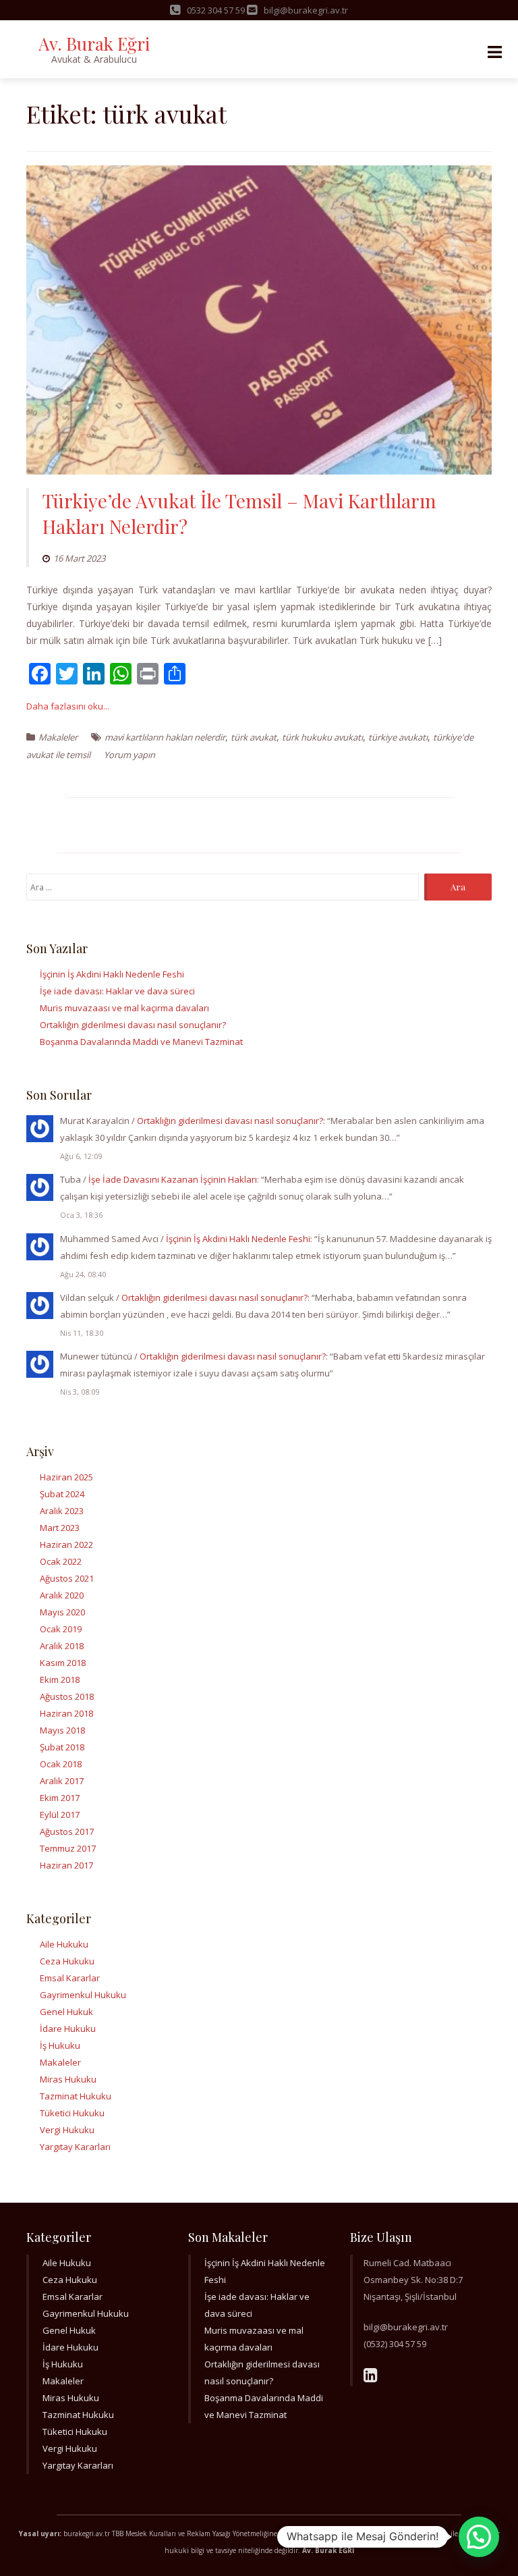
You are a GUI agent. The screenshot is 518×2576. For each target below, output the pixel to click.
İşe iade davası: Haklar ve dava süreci (117, 991)
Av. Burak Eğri (94, 44)
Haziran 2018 (66, 1713)
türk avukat (254, 737)
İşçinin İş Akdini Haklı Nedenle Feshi (112, 974)
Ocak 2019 (61, 1629)
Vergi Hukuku (67, 2130)
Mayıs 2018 (62, 1730)
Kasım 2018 (63, 1663)
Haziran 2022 (66, 1545)
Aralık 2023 (62, 1511)
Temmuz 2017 (68, 1848)
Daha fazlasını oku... (68, 706)
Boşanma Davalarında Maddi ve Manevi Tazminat (141, 1042)
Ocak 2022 (61, 1561)
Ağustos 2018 (67, 1696)
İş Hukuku (60, 2045)
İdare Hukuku (68, 2029)
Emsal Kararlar (70, 1978)
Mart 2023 (60, 1528)
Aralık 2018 (62, 1646)
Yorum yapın (129, 755)
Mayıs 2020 (62, 1612)
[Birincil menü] (494, 52)
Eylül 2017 (60, 1815)
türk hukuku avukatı (322, 737)
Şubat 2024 (62, 1494)
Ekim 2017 (60, 1798)
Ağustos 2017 (67, 1831)
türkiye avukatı (398, 737)
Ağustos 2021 (67, 1578)
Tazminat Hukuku (76, 2096)
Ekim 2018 (60, 1680)
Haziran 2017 (66, 1865)
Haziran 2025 (66, 1477)
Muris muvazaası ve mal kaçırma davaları (124, 1008)
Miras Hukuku (68, 2079)
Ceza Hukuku (67, 1961)
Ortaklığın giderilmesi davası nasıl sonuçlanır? (133, 1025)
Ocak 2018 (61, 1764)
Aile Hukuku (64, 1944)
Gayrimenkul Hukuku (83, 1995)
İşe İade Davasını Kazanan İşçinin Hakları (173, 1179)
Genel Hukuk (66, 2012)
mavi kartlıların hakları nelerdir (165, 737)
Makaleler (58, 737)
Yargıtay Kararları (75, 2147)
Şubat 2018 (62, 1747)
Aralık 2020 (62, 1595)
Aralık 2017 (62, 1781)
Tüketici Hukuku (72, 2113)
